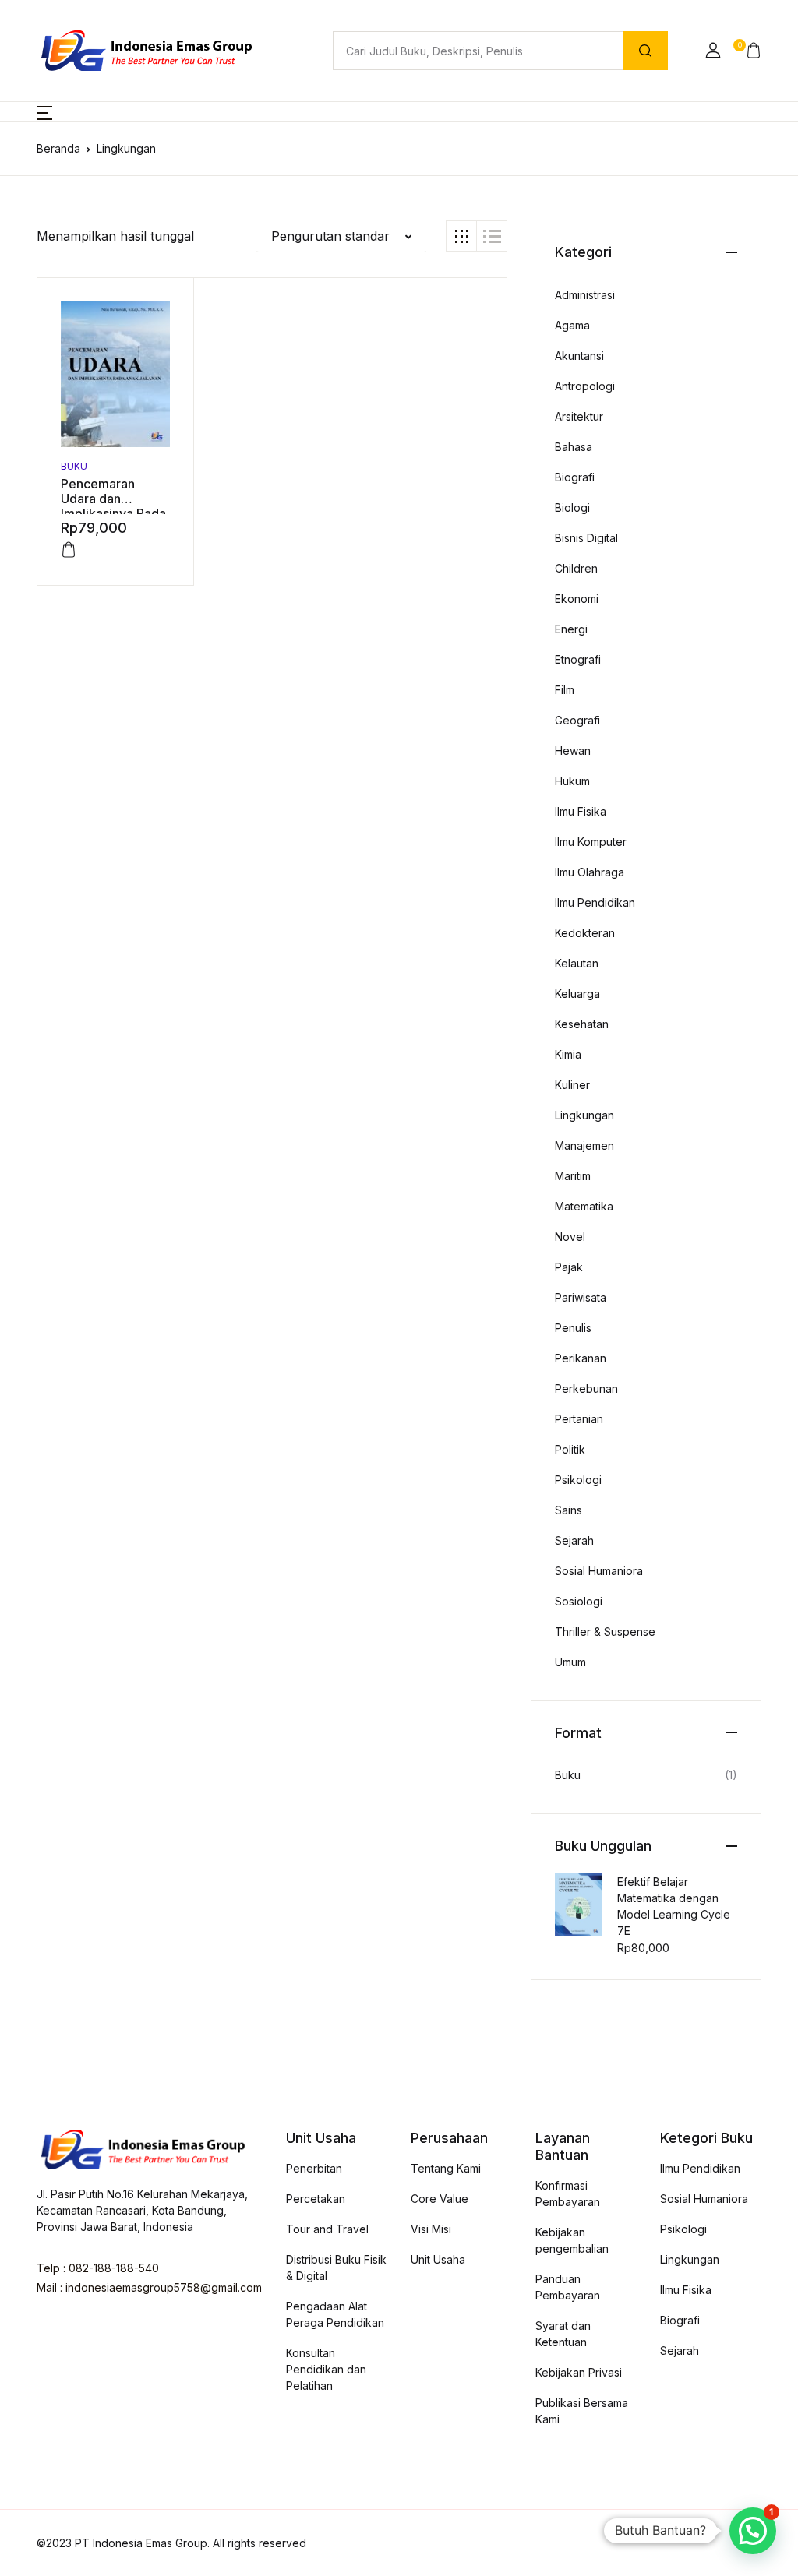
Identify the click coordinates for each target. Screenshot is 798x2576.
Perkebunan (586, 1388)
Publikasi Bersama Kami (582, 2411)
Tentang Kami (446, 2168)
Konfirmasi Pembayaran (568, 2194)
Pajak (569, 1267)
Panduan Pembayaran (568, 2287)
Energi (571, 629)
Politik (570, 1449)
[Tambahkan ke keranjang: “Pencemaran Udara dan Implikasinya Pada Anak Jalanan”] (69, 550)
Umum (570, 1662)
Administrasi (585, 295)
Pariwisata (581, 1297)
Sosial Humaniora (599, 1571)
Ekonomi (577, 599)
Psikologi (578, 1480)
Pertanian (579, 1419)
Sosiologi (579, 1601)
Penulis (573, 1328)
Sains (568, 1510)
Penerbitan (314, 2168)
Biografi (575, 477)
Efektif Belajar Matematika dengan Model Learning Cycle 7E (674, 1906)
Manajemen (584, 1145)
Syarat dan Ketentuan (563, 2334)
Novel (570, 1237)
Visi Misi (431, 2229)
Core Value (440, 2199)
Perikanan (581, 1358)
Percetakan (316, 2199)
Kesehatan (582, 1024)
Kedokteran (585, 933)
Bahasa (574, 447)
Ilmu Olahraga (590, 872)
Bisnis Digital (586, 538)
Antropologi (585, 386)
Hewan (573, 751)
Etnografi (578, 659)
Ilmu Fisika (581, 811)
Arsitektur (579, 416)
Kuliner (572, 1085)
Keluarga (577, 994)
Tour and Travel (327, 2229)
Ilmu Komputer (591, 842)
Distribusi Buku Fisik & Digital (336, 2268)
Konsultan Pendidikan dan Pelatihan (326, 2369)
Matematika (584, 1206)
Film (565, 690)
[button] (713, 51)
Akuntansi (579, 356)
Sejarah (574, 1540)
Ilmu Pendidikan (595, 902)
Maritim (573, 1176)
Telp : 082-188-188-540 (98, 2268)
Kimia (568, 1054)
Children (576, 568)
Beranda (58, 148)
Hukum (572, 781)
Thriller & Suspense (605, 1632)
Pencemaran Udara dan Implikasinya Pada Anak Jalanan (113, 506)
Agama (572, 325)
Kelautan (577, 963)
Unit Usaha (438, 2259)
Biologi (572, 507)
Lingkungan (584, 1115)
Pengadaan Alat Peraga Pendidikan (335, 2314)
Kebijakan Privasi (579, 2372)
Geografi (577, 720)
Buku (74, 466)
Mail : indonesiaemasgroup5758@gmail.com (149, 2287)
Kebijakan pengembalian (572, 2240)
